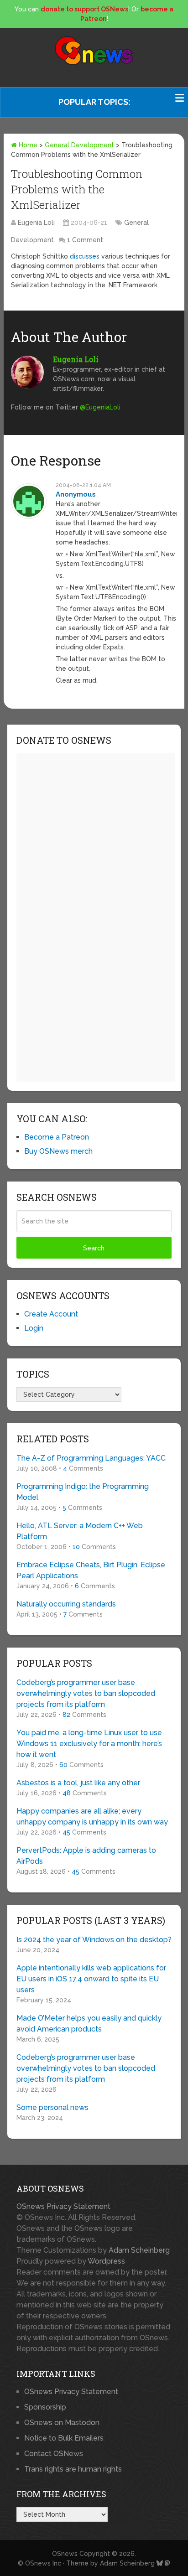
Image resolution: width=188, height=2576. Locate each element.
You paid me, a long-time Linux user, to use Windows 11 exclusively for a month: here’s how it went (89, 1744)
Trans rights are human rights (73, 2469)
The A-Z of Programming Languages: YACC (91, 1458)
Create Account (51, 1314)
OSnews (65, 2554)
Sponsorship (45, 2407)
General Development (79, 145)
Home (27, 145)
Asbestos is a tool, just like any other (78, 1783)
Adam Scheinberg (139, 2250)
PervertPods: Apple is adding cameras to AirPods (86, 1856)
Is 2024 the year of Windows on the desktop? (94, 1940)
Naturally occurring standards (66, 1604)
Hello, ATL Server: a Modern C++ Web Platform (80, 1531)
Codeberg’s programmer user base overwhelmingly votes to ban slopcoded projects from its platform (86, 1693)
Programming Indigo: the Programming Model (83, 1492)
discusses (85, 256)
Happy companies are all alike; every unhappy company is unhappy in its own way (92, 1817)
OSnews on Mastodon (62, 2423)
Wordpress (106, 2261)
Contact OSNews (54, 2454)
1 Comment (85, 240)
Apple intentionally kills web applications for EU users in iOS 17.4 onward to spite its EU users (91, 1979)
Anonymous (76, 494)
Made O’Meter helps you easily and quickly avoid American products (89, 2024)
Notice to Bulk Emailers (64, 2438)
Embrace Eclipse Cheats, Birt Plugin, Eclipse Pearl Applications (91, 1570)
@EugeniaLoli (100, 407)
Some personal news (52, 2107)
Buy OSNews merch (58, 1151)
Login (34, 1328)
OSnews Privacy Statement (63, 2206)
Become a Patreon (57, 1137)
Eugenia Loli (36, 223)
